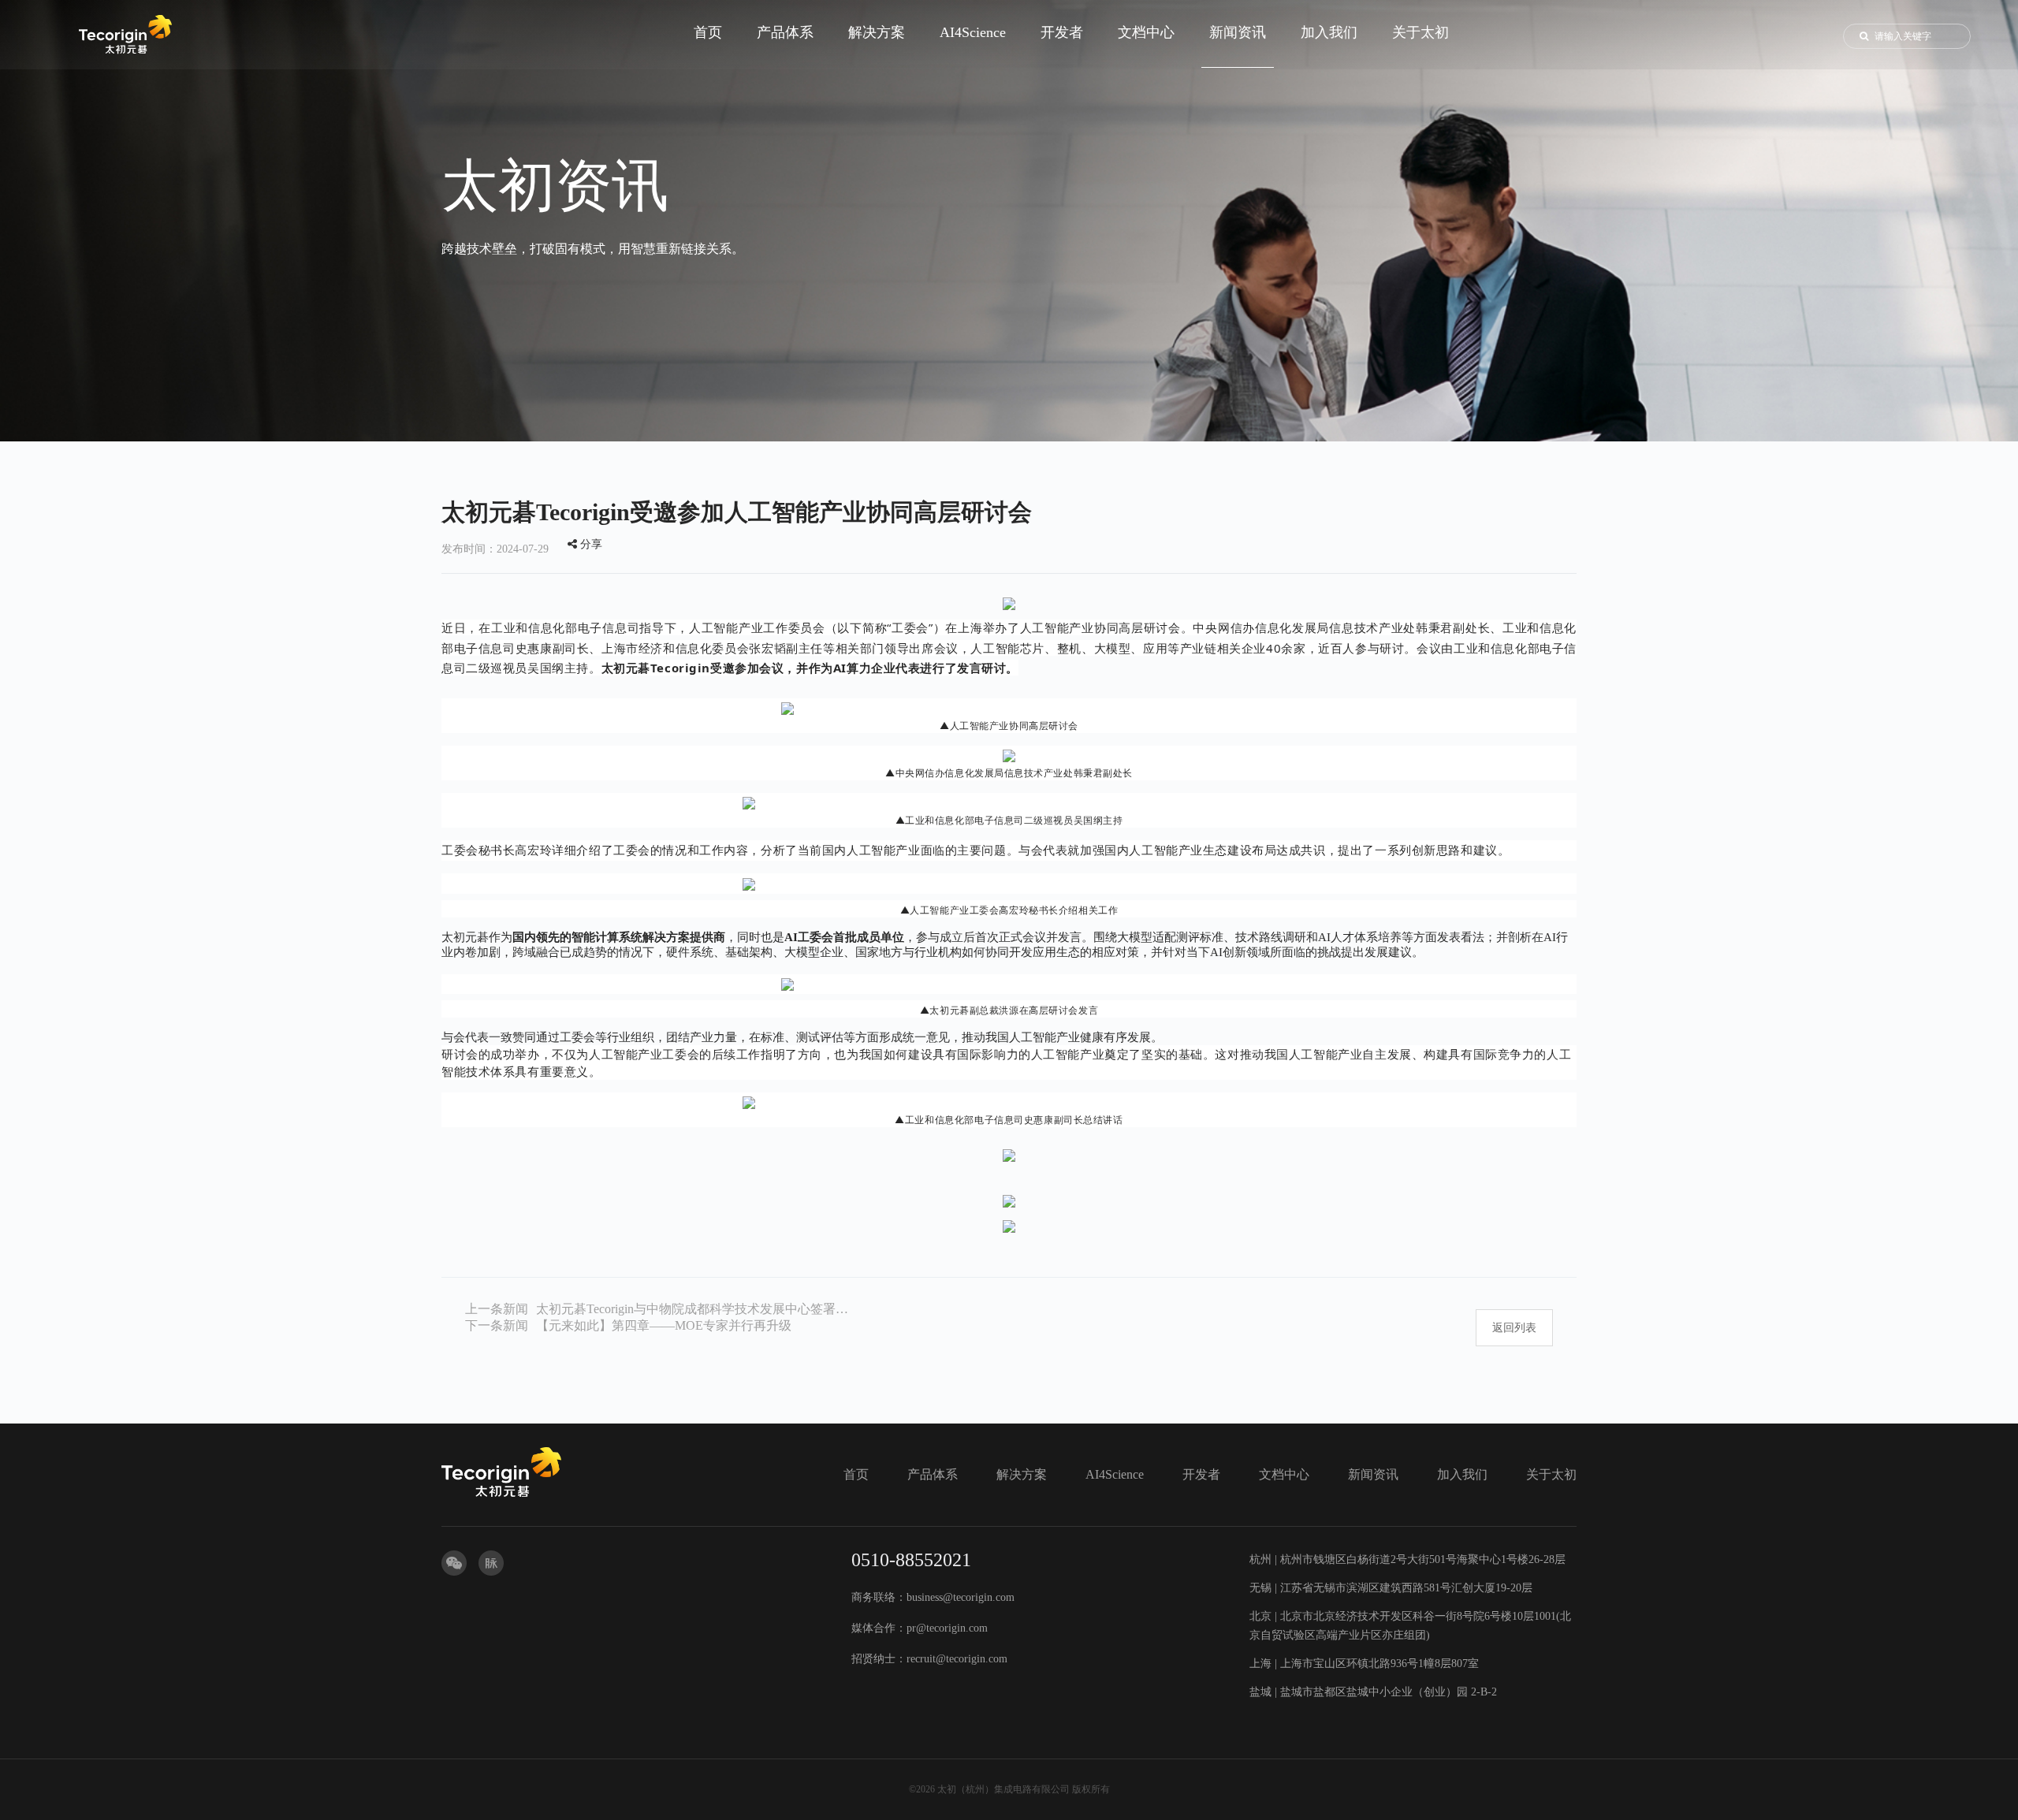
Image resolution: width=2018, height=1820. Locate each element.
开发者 (1201, 1474)
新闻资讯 (1373, 1474)
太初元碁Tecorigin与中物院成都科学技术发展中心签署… (692, 1309)
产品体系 (933, 1474)
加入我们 (1462, 1474)
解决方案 (1022, 1474)
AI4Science (1115, 1474)
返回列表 (1514, 1328)
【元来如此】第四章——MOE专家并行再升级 (664, 1325)
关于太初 (1551, 1474)
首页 (856, 1474)
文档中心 (1284, 1474)
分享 (590, 544)
